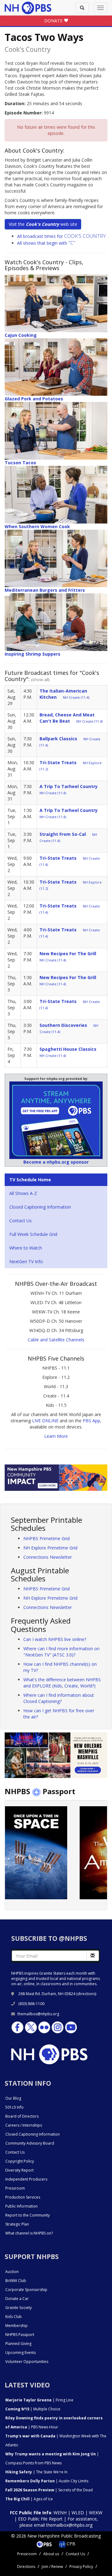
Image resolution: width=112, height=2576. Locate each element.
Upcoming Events (21, 2353)
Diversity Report (19, 2170)
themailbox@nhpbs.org (38, 2014)
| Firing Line (39, 2400)
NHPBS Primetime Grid (47, 1538)
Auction (12, 2272)
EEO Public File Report (40, 2519)
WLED (78, 2513)
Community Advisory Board (30, 2143)
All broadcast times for (61, 236)
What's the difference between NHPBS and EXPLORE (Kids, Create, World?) (62, 1683)
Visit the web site (43, 224)
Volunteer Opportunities (27, 2362)
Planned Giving (18, 2344)
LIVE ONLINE (45, 1421)
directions (86, 1994)
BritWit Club (16, 2281)
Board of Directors (22, 2116)
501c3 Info (14, 2107)
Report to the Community (28, 2215)
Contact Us (21, 1221)
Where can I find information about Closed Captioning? (59, 1698)
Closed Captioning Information (40, 1207)
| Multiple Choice (33, 2409)
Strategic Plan (17, 2224)
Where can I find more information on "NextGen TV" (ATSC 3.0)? (61, 1652)
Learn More (56, 1436)
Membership (16, 2326)
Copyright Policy (20, 2161)
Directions (26, 2567)
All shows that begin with (46, 243)
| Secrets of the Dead (49, 2490)
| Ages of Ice (29, 2499)
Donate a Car (17, 2299)
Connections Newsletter (48, 1557)
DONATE (54, 21)
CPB (70, 2544)
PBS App (91, 1421)
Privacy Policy (81, 2567)
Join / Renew (52, 2567)
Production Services (23, 2197)
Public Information (21, 2206)
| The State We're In (36, 2472)
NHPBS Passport (20, 2335)
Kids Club (14, 2317)
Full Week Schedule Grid (33, 1234)
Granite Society (19, 2308)
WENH (60, 2513)
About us (51, 2554)
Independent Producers (26, 2179)
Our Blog (13, 2098)
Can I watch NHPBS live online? (55, 1639)
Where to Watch (26, 1248)
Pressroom (15, 2188)
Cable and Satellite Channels (56, 1340)
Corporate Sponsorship (26, 2290)
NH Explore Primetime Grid (50, 1548)
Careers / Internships (24, 2125)
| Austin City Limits (47, 2481)
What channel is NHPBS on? (29, 2233)
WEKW (96, 2513)
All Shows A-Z (23, 1193)
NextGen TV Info (26, 1261)
